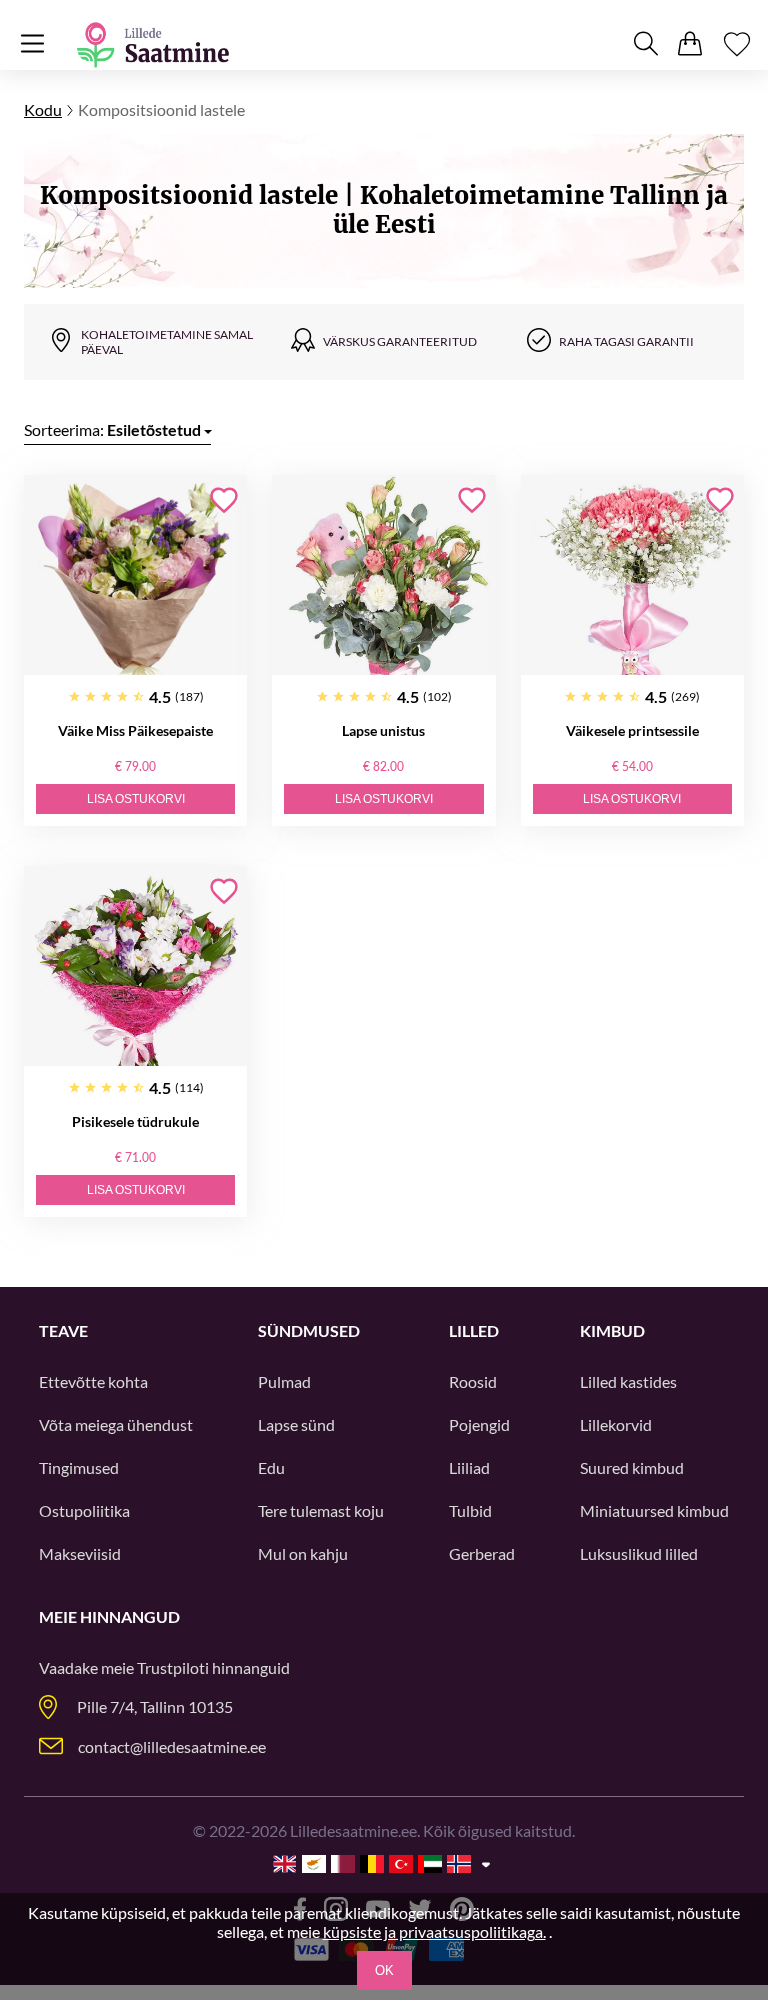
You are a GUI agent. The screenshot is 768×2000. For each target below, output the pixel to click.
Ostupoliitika (84, 1510)
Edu (271, 1467)
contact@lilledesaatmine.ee (172, 1746)
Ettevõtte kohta (93, 1381)
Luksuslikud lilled (639, 1553)
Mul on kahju (303, 1553)
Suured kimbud (632, 1467)
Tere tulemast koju (321, 1510)
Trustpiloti (173, 1667)
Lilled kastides (628, 1381)
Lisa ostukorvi (136, 799)
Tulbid (470, 1510)
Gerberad (482, 1553)
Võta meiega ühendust (116, 1424)
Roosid (473, 1381)
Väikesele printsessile (632, 730)
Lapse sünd (296, 1424)
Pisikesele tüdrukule (135, 1121)
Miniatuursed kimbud (654, 1510)
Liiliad (469, 1467)
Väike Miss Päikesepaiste (135, 730)
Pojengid (479, 1424)
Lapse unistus (383, 730)
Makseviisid (80, 1553)
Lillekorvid (616, 1424)
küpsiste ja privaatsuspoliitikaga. (434, 1931)
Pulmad (284, 1381)
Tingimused (79, 1467)
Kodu (43, 109)
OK (384, 1970)
